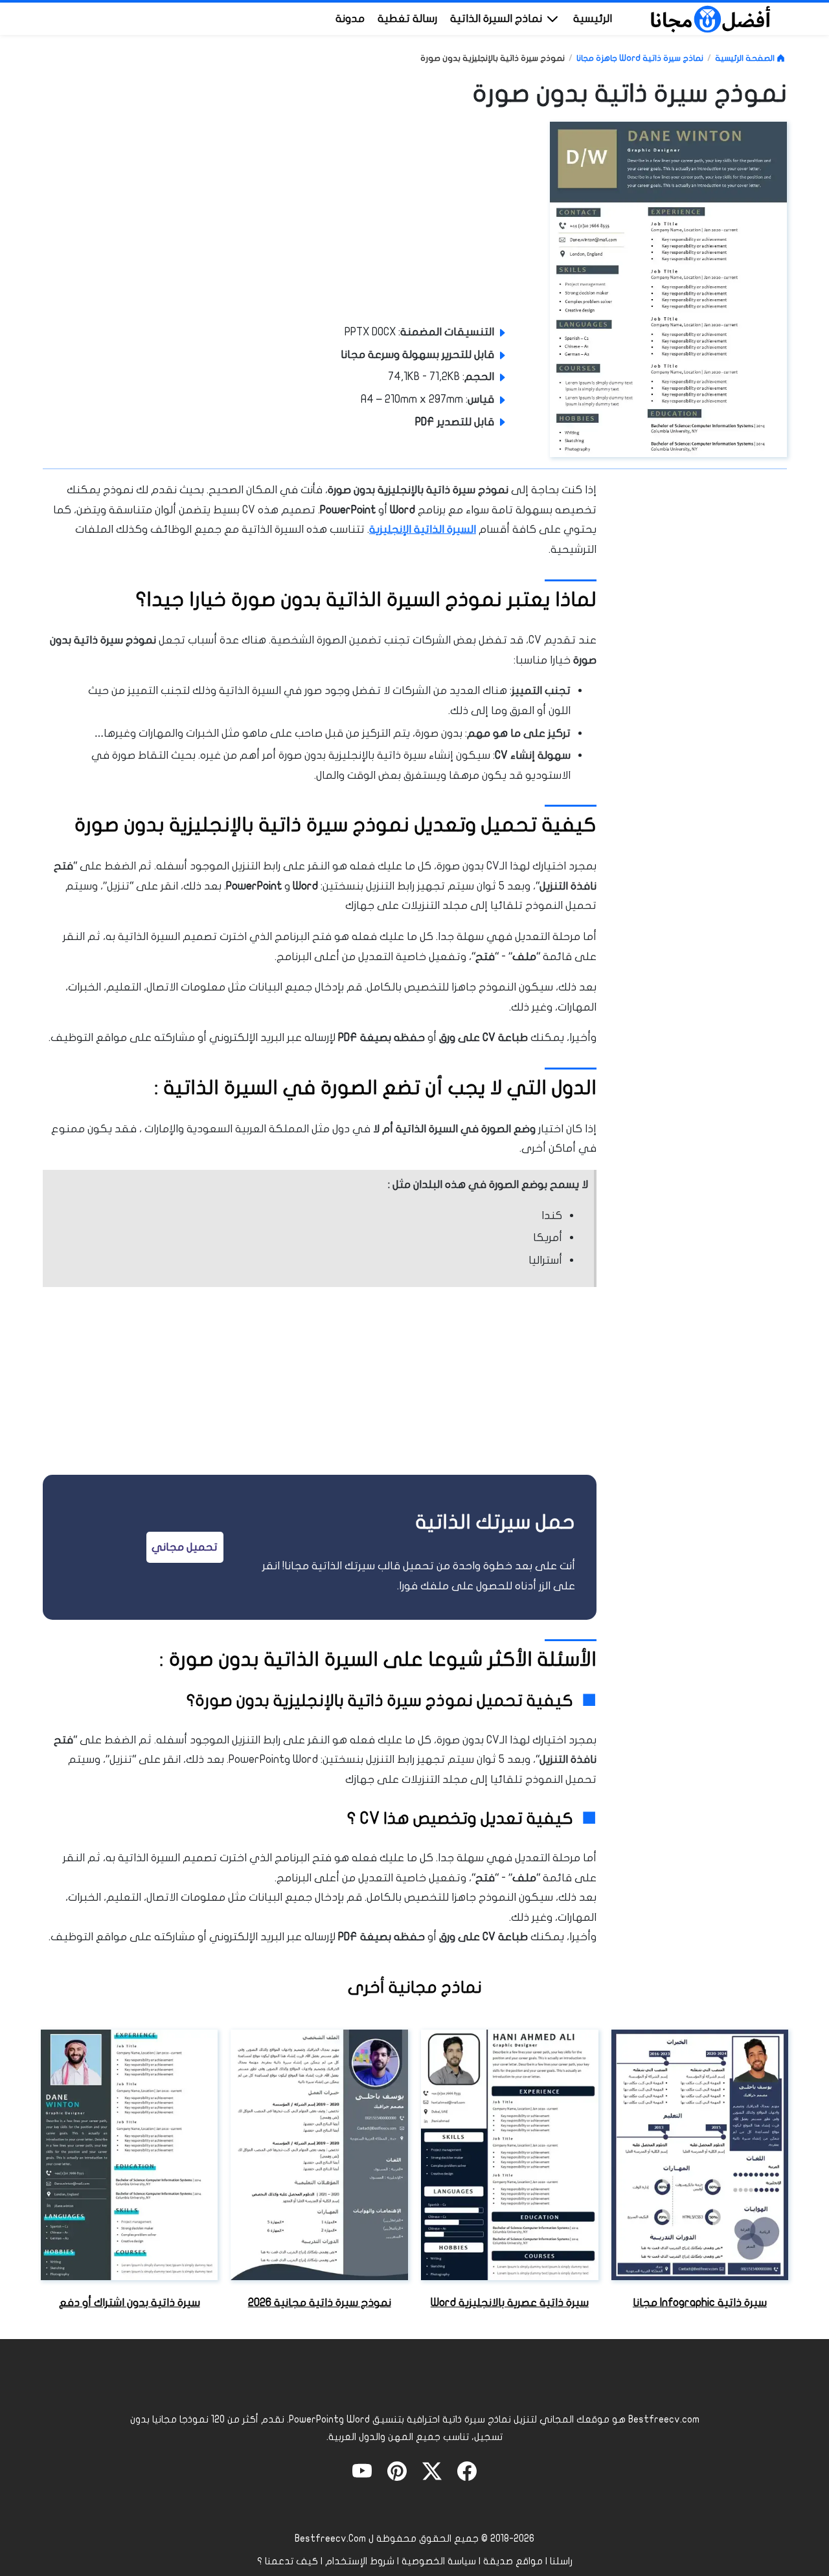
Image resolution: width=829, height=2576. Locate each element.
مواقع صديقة (513, 2561)
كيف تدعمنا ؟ (288, 2561)
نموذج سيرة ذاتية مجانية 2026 (320, 2302)
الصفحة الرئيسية (746, 58)
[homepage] (710, 18)
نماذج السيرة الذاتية (497, 18)
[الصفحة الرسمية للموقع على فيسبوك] (467, 2470)
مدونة (350, 18)
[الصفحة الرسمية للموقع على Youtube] (362, 2470)
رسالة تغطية (407, 18)
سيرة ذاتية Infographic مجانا (700, 2302)
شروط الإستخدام (360, 2561)
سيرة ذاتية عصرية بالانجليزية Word (510, 2302)
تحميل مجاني (185, 1547)
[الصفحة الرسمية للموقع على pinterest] (397, 2470)
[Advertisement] (436, 219)
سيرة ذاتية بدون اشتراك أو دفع (130, 2302)
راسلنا (561, 2561)
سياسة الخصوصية (439, 2561)
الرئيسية (593, 18)
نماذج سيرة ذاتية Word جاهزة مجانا (640, 58)
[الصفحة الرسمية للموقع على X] (432, 2470)
